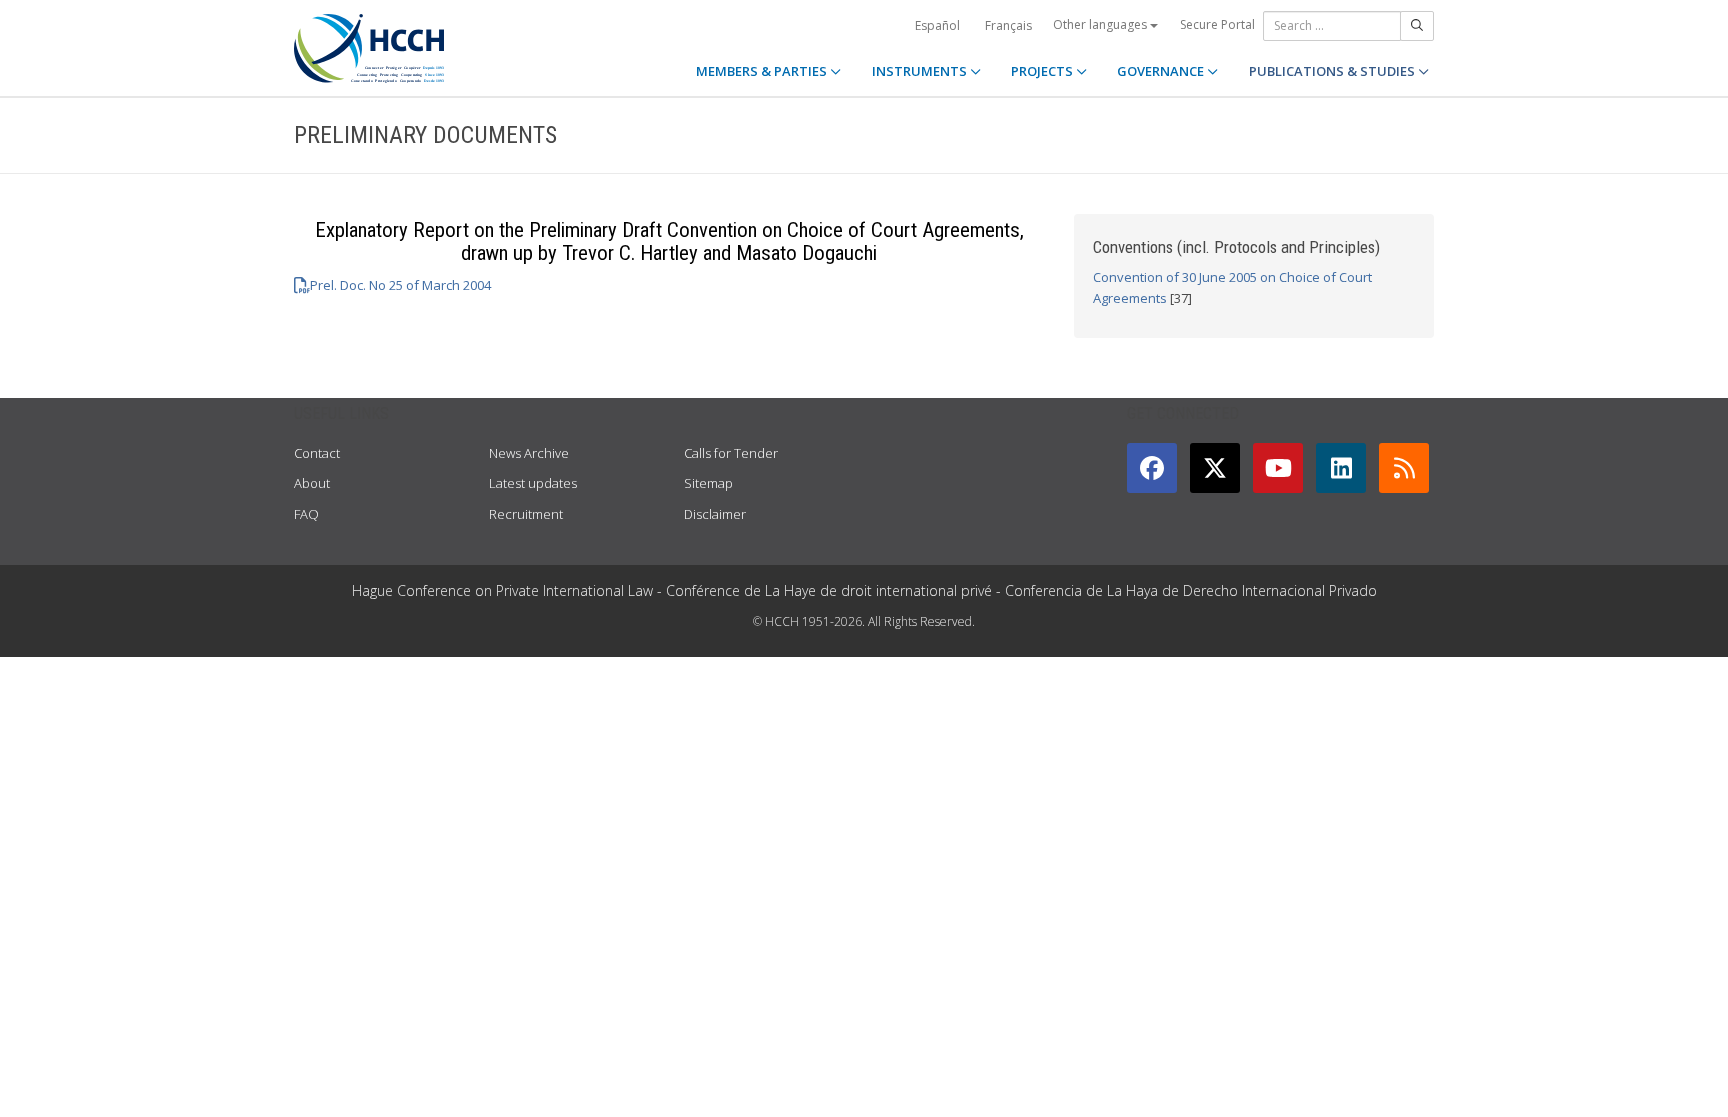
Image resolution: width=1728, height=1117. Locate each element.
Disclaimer (715, 514)
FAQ (306, 514)
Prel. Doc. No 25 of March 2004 (400, 285)
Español (937, 25)
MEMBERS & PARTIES (763, 71)
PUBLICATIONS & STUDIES (1333, 71)
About (312, 483)
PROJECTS (1043, 71)
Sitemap (708, 483)
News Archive (529, 453)
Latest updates (533, 483)
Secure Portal (1217, 24)
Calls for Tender (731, 453)
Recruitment (526, 514)
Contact (317, 453)
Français (1008, 25)
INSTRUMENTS (921, 71)
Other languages (1101, 24)
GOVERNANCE (1162, 71)
